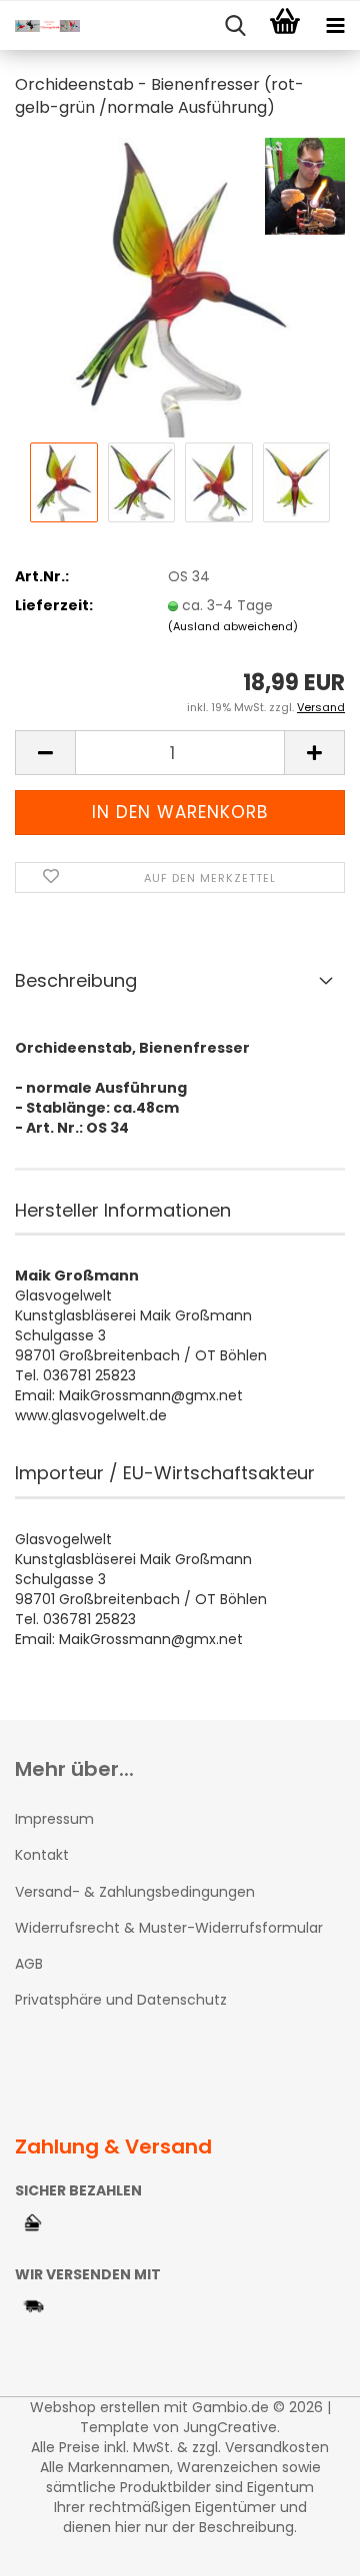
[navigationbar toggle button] (335, 26)
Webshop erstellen (95, 2407)
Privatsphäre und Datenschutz (121, 2000)
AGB (29, 1964)
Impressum (54, 1819)
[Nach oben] (305, 2546)
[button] (45, 753)
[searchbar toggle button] (235, 26)
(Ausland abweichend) (233, 626)
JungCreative (230, 2427)
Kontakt (42, 1855)
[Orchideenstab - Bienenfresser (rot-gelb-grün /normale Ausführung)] (179, 287)
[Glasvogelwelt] (40, 26)
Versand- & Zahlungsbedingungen (135, 1892)
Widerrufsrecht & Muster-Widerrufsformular (169, 1928)
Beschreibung (76, 980)
